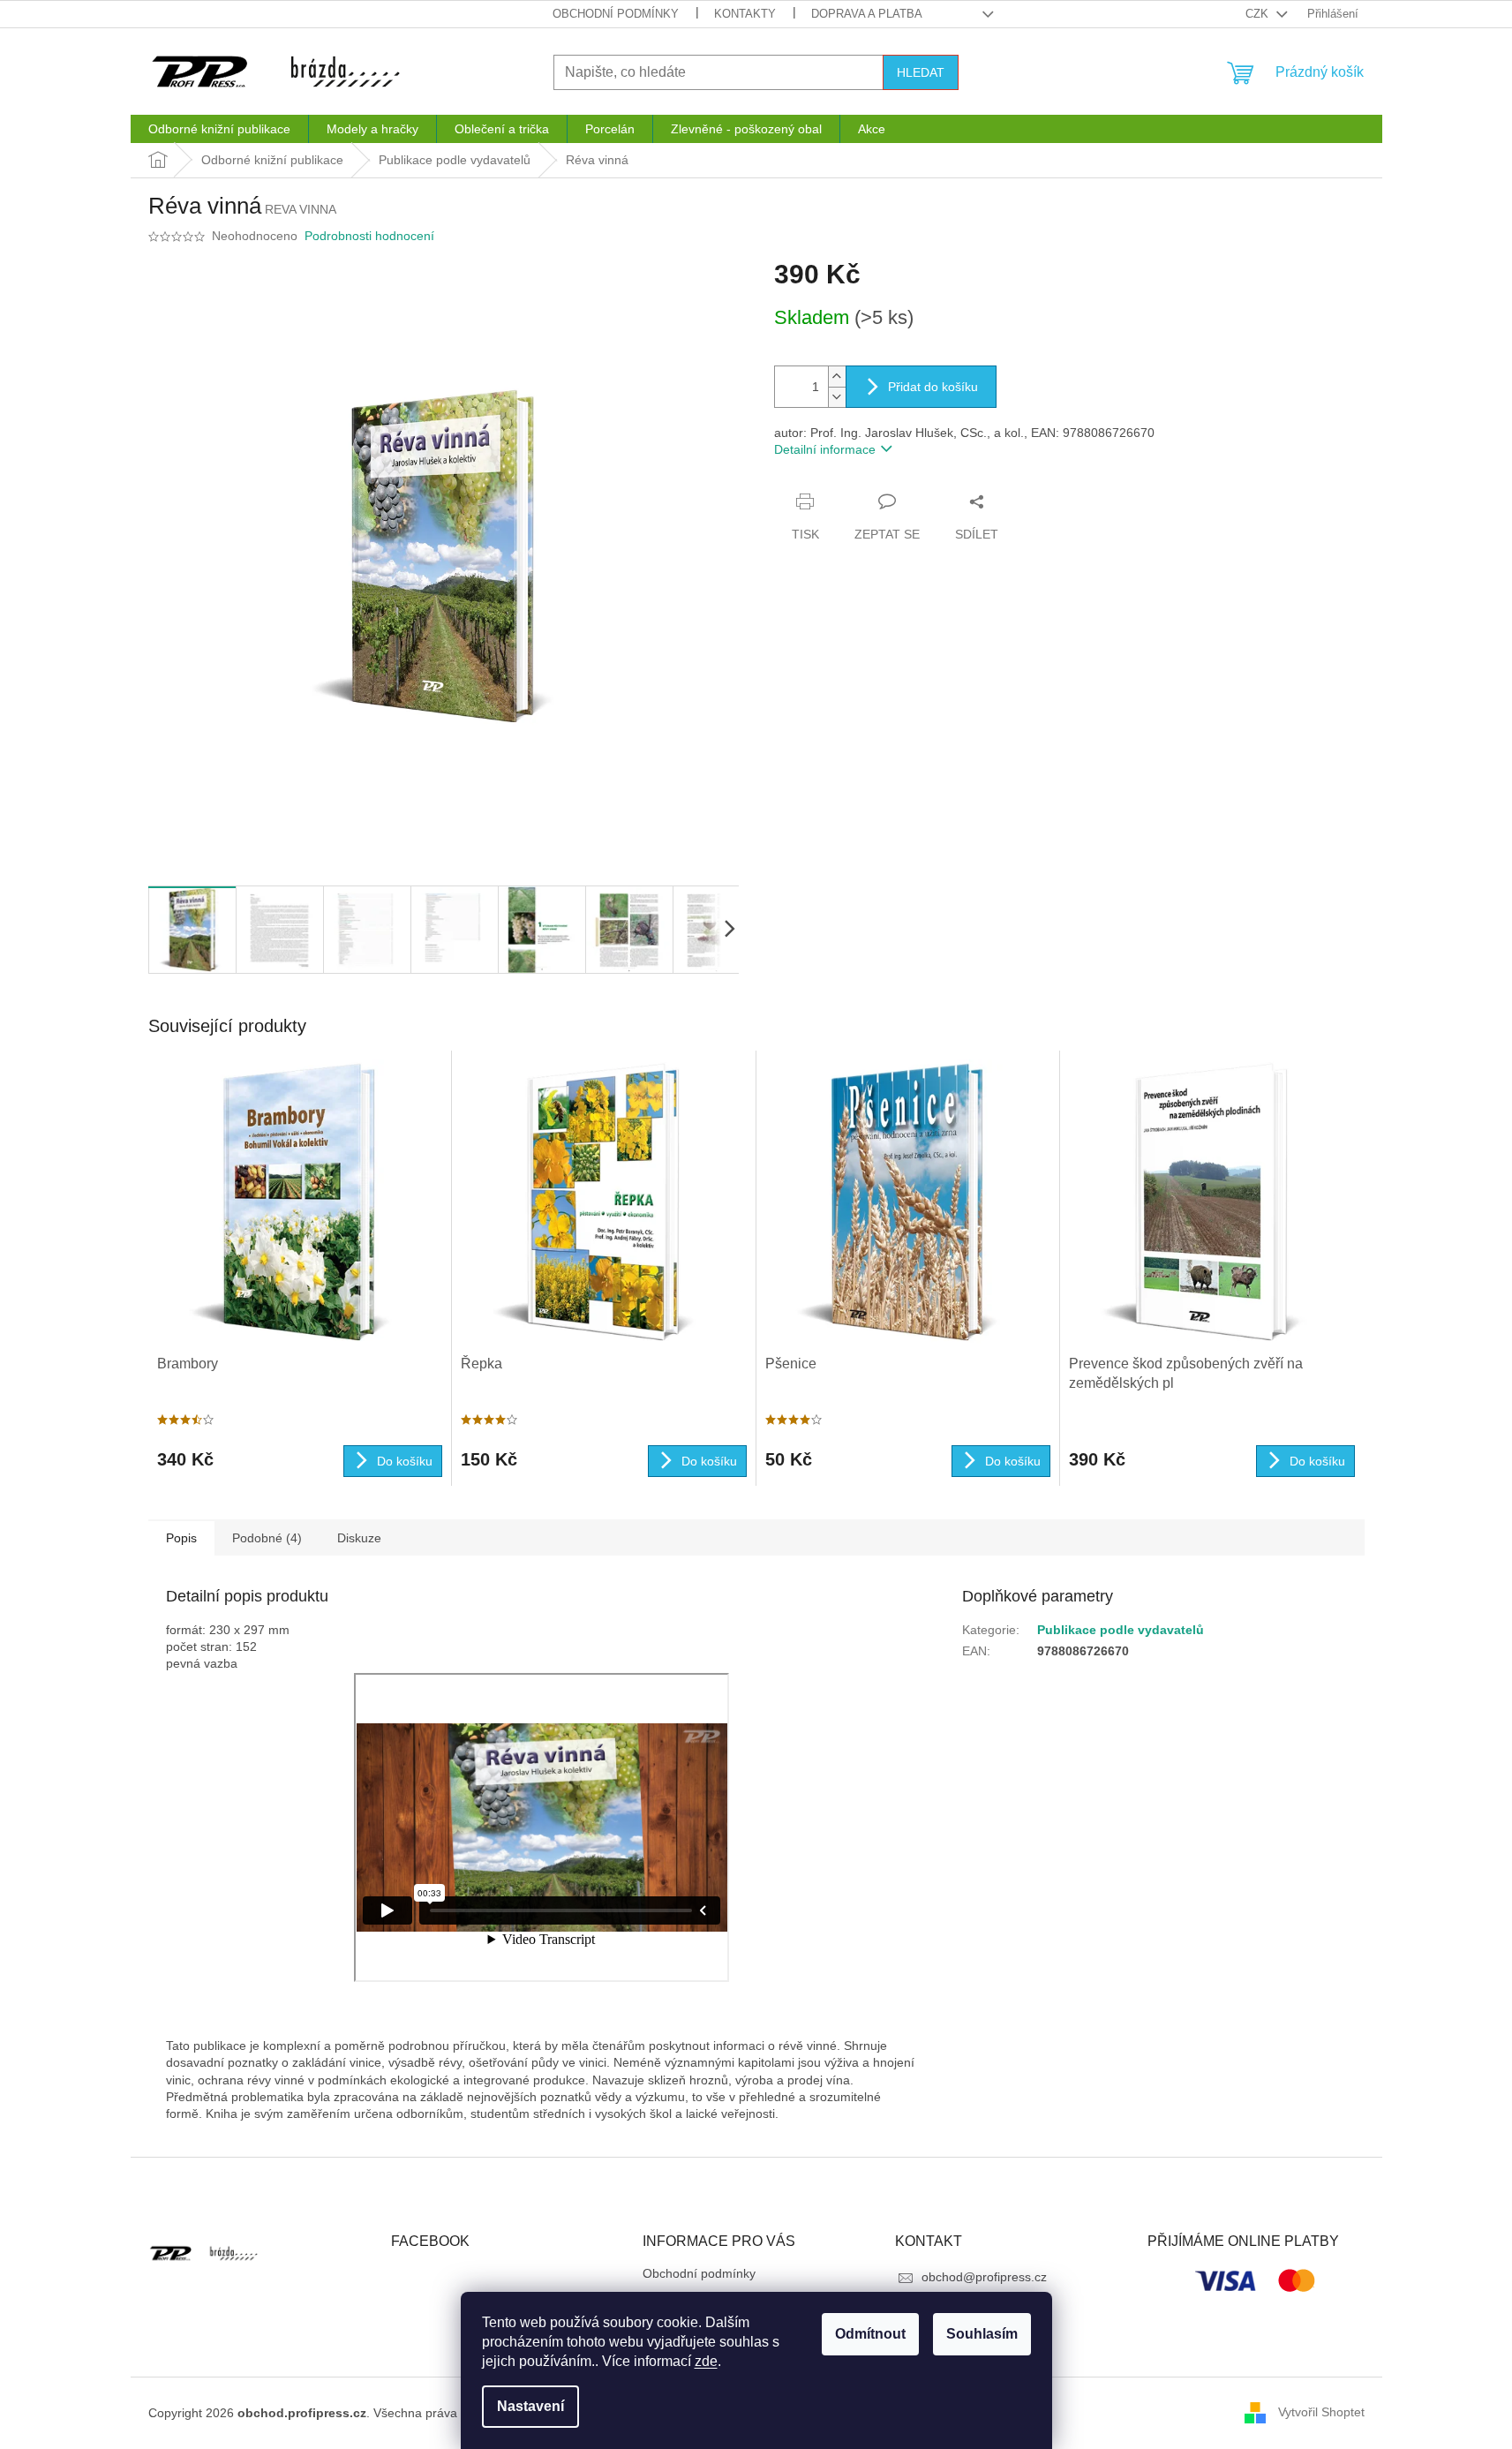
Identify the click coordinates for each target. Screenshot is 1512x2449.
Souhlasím (982, 2334)
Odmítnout (870, 2334)
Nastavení (530, 2406)
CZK (1259, 14)
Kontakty (745, 14)
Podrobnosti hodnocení (369, 236)
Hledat (921, 72)
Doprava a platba (867, 14)
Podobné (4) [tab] (267, 1538)
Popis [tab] (181, 1538)
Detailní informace (825, 449)
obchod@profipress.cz (984, 2277)
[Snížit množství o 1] (837, 397)
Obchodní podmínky (616, 14)
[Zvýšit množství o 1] (837, 377)
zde (706, 2361)
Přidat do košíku (933, 387)
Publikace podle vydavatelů (1121, 1630)
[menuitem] (219, 129)
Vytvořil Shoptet (1321, 2412)
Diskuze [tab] (359, 1538)
